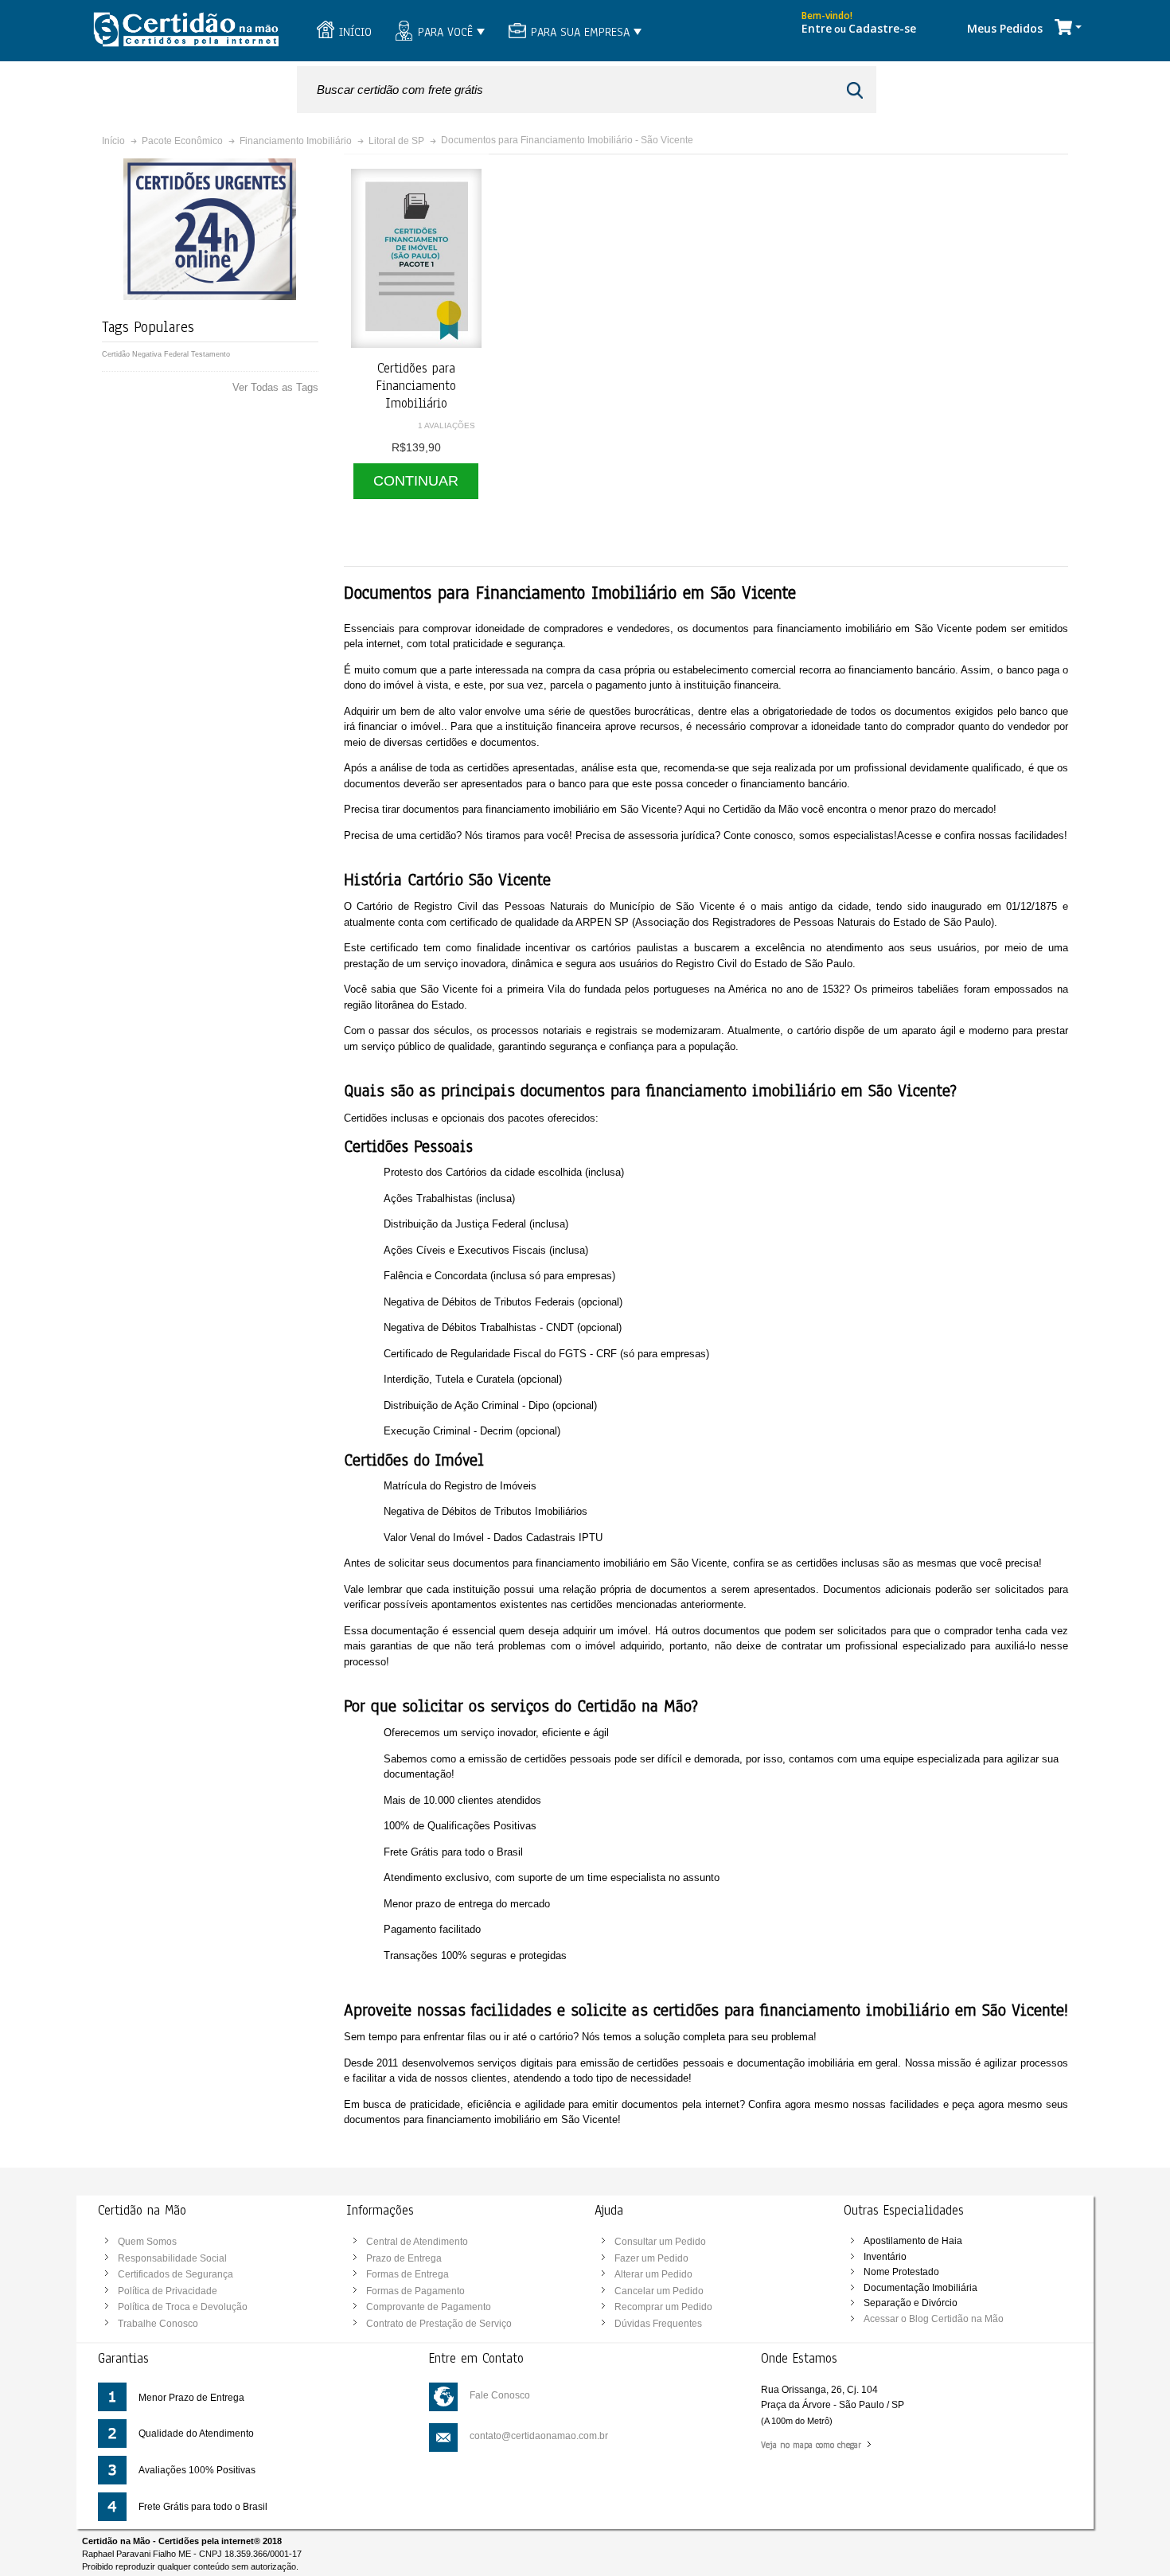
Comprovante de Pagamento (429, 2307)
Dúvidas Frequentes (658, 2324)
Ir (857, 90)
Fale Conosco (500, 2395)
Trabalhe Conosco (158, 2324)
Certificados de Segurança (175, 2274)
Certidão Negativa (132, 354)
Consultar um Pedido (660, 2242)
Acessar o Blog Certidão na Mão (934, 2319)
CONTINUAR (416, 481)
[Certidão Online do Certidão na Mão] (185, 31)
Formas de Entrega (408, 2274)
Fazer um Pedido (651, 2258)
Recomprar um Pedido (663, 2307)
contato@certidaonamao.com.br (539, 2436)
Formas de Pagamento (415, 2291)
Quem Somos (147, 2242)
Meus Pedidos (1005, 28)
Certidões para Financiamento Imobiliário (416, 385)
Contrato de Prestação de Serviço (439, 2324)
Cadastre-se (882, 28)
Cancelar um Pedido (659, 2291)
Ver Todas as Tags (275, 387)
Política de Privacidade (168, 2291)
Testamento (211, 354)
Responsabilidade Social (172, 2258)
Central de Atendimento (417, 2242)
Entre (817, 28)
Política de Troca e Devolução (183, 2307)
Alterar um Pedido (653, 2274)
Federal (176, 354)
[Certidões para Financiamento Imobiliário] (416, 258)
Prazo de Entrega (404, 2258)
